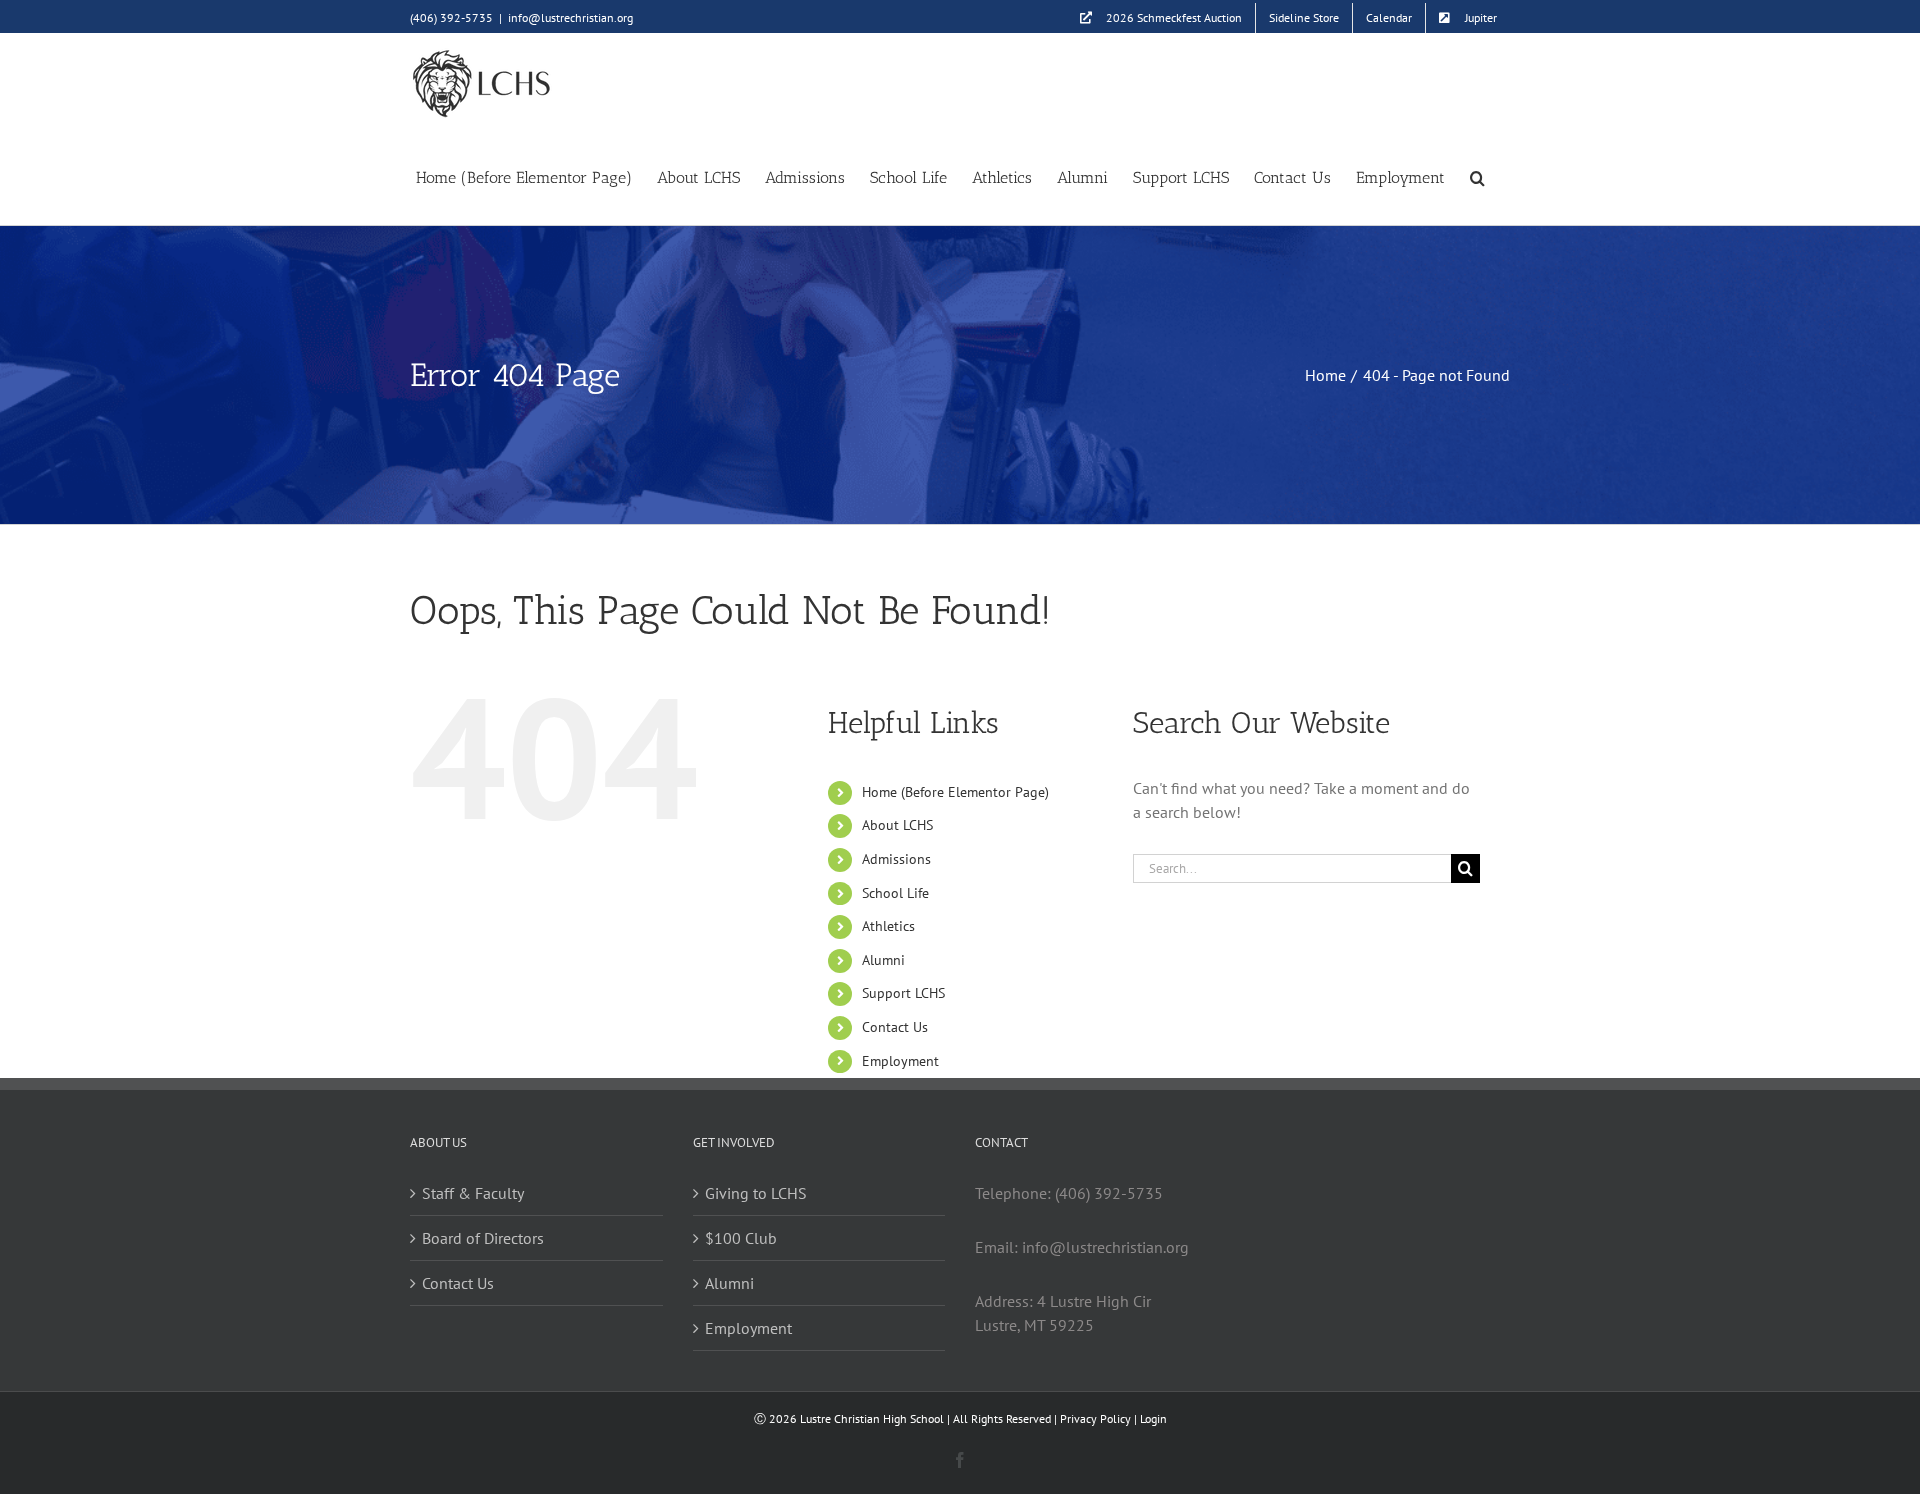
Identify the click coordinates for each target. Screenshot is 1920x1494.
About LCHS (897, 825)
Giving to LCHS (756, 1193)
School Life (895, 893)
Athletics (888, 926)
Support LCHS (903, 993)
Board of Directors (483, 1238)
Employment (900, 1061)
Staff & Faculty (473, 1193)
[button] (1477, 176)
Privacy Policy (1095, 1418)
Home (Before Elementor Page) (955, 792)
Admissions (896, 859)
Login (1153, 1418)
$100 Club (741, 1238)
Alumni (883, 960)
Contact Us (895, 1027)
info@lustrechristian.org (570, 17)
